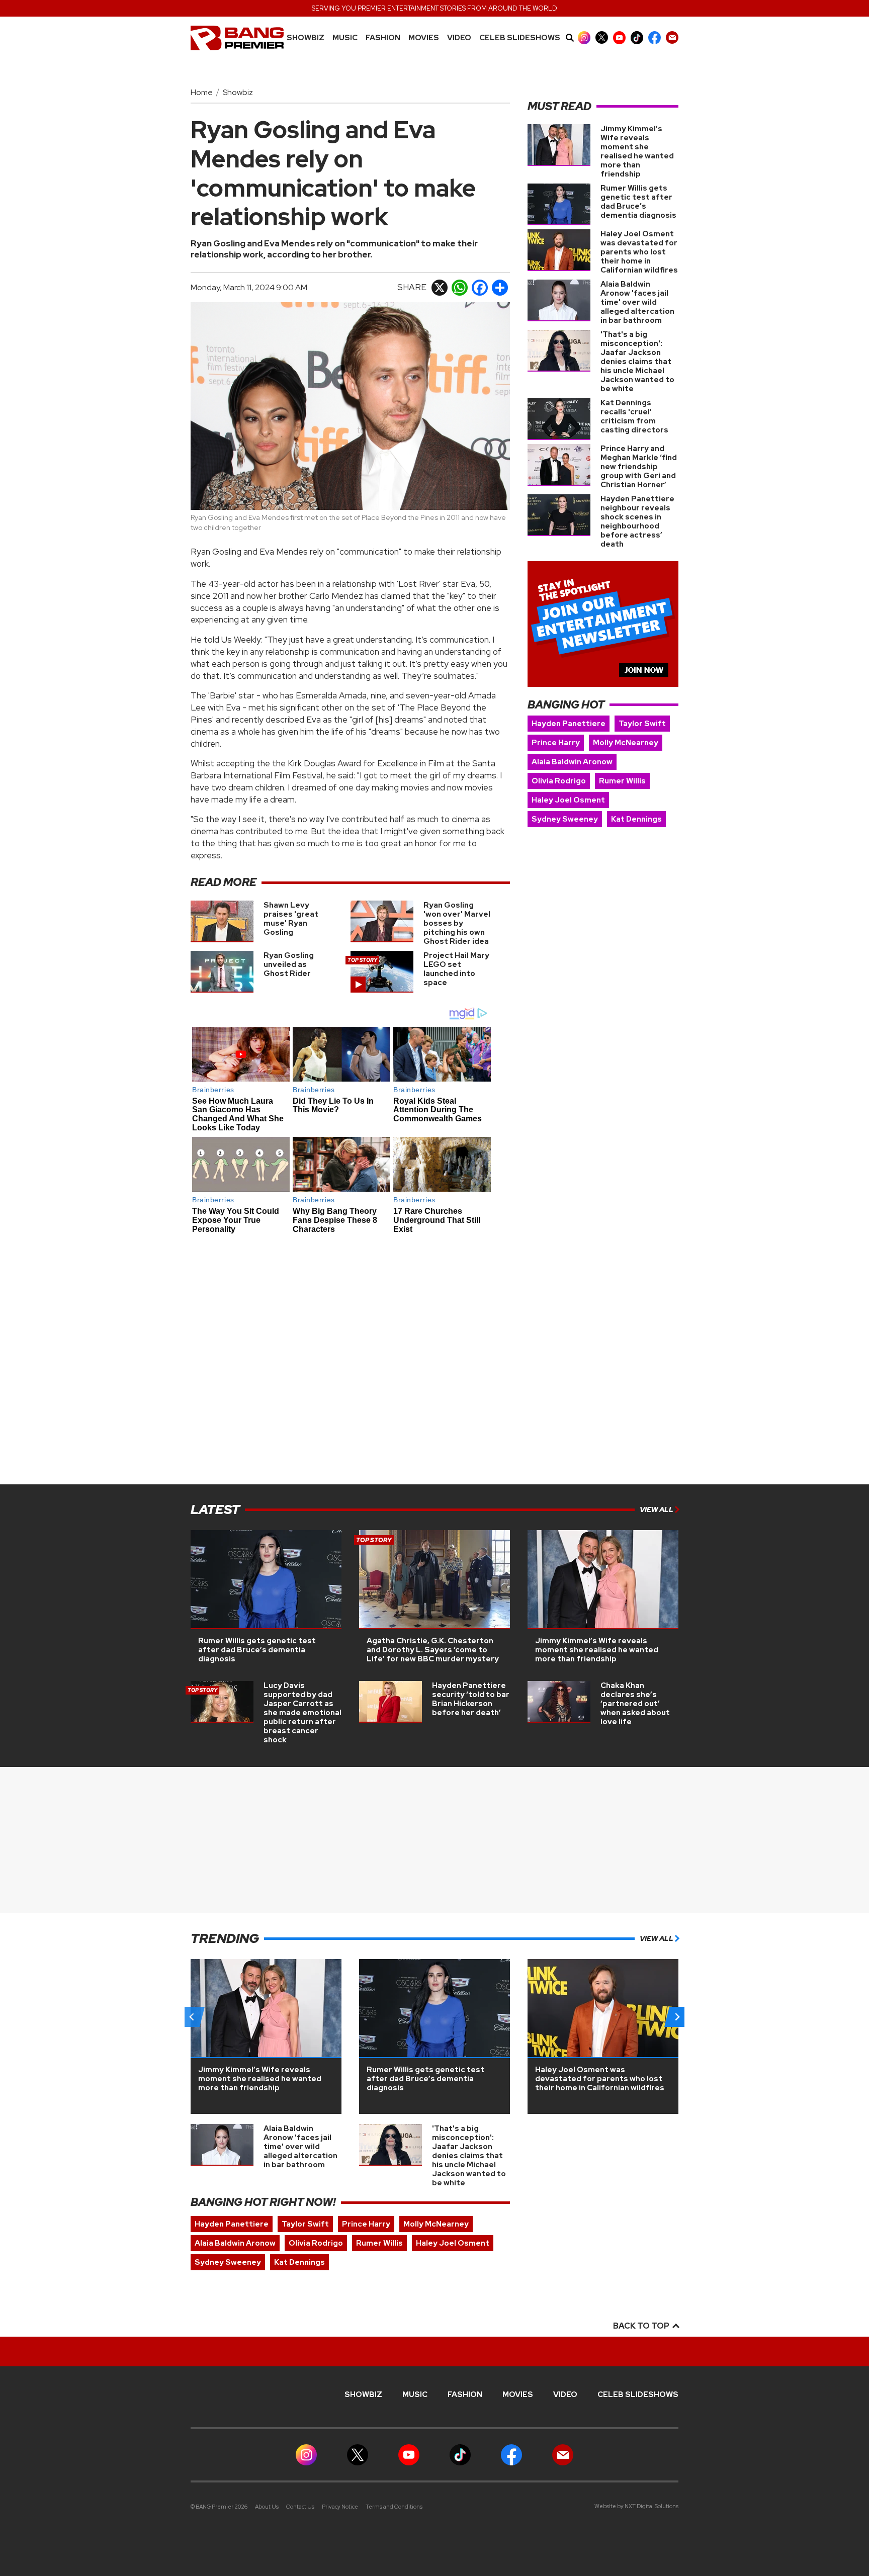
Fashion (383, 38)
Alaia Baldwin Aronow (572, 762)
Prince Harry (556, 743)
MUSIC (345, 38)
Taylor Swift (642, 724)
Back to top (642, 2326)
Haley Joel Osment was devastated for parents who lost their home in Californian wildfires (639, 252)
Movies (424, 38)
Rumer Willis (622, 781)
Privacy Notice (340, 2507)
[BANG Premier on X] (602, 37)
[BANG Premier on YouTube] (619, 37)
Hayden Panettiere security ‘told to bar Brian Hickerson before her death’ (471, 1699)
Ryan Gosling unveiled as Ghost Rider (289, 964)
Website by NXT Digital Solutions (636, 2506)
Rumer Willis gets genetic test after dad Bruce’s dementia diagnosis (638, 202)
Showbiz (306, 38)
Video (459, 38)
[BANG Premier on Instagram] (584, 37)
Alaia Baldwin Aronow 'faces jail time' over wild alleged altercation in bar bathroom (637, 302)
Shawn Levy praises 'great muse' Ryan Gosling (291, 919)
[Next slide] (677, 2017)
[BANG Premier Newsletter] (672, 37)
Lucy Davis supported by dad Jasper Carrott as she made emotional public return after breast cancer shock (302, 1713)
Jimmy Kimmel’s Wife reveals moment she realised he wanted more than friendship (637, 151)
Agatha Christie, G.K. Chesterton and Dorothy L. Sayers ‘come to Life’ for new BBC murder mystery (433, 1650)
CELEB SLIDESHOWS (520, 38)
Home (202, 92)
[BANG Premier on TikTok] (637, 37)
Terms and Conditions (394, 2507)
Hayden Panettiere (569, 724)
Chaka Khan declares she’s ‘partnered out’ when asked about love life (635, 1704)
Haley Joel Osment (568, 800)
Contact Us (300, 2507)
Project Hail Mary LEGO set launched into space (456, 969)
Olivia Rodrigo (559, 781)
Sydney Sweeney (565, 819)
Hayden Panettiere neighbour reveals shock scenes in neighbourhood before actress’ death (637, 521)
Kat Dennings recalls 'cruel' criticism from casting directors (634, 416)
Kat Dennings (636, 819)
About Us (267, 2507)
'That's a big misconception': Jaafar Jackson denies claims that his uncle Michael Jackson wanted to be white (637, 362)
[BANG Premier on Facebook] (655, 37)
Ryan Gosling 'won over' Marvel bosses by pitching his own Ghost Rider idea (457, 923)
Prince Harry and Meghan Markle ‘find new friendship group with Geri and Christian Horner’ (639, 467)
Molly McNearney (626, 743)
